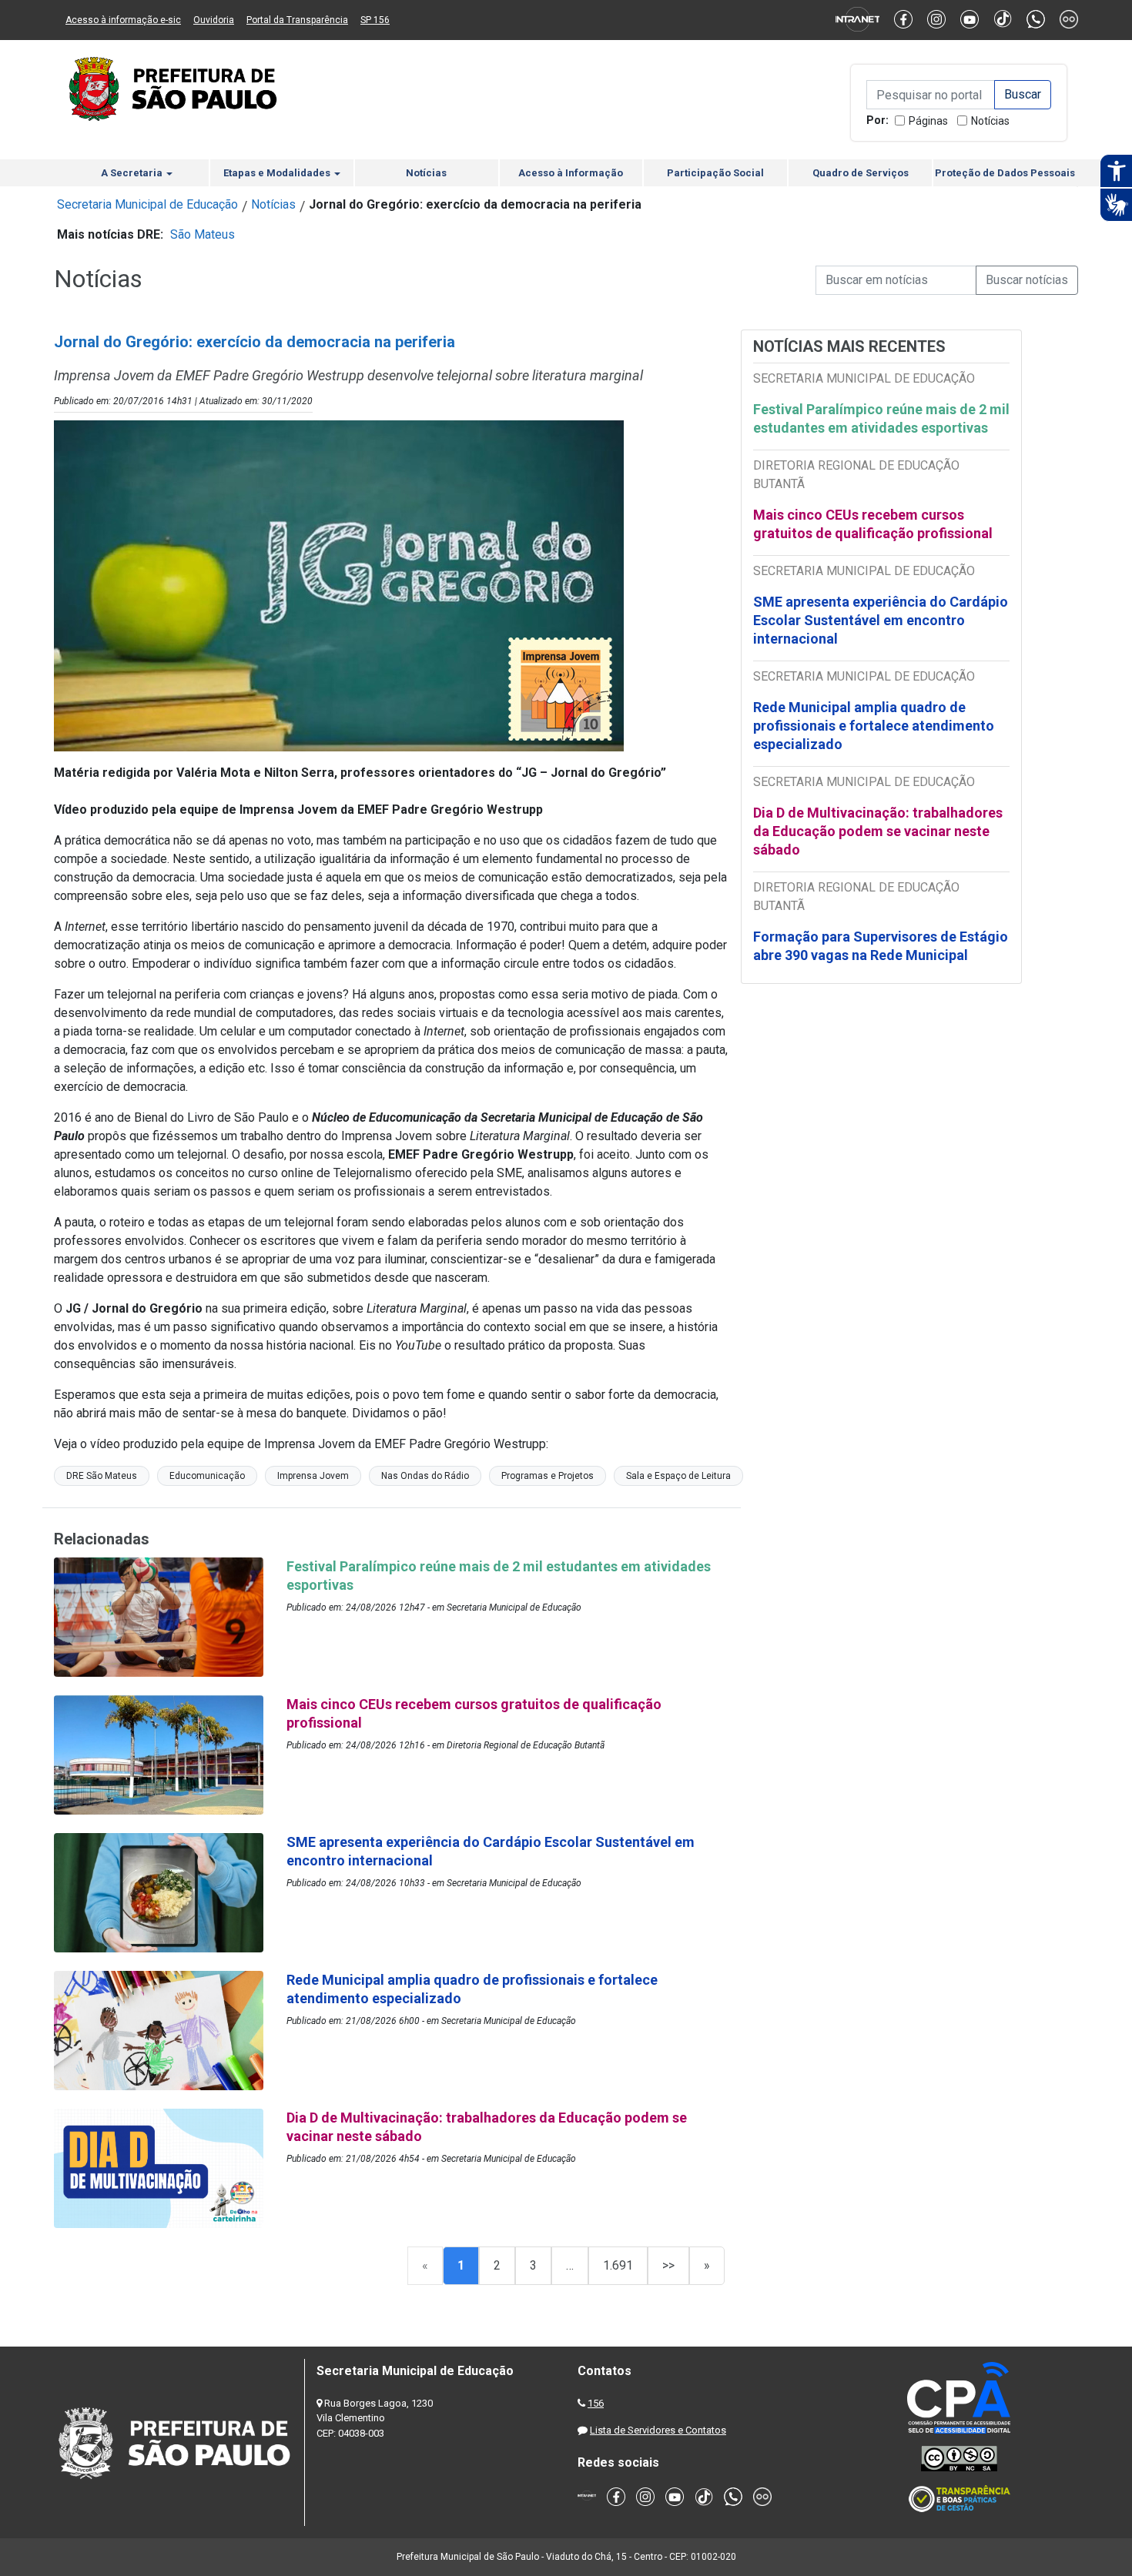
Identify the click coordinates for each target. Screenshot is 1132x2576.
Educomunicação (207, 1476)
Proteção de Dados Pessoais (1005, 173)
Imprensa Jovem (313, 1476)
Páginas (928, 121)
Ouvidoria (214, 20)
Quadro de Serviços (861, 173)
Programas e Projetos (548, 1476)
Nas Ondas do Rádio (425, 1476)
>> (668, 2265)
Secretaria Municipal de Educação (147, 204)
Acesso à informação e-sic (123, 20)
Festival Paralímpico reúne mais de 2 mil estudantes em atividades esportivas (881, 418)
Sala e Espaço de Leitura (678, 1476)
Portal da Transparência (297, 20)
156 (596, 2403)
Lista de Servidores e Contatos (658, 2430)
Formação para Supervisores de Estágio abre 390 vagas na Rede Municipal (881, 946)
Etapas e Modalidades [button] (278, 173)
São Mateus (203, 234)
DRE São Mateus (102, 1476)
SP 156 (375, 20)
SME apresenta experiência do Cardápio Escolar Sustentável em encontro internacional (881, 620)
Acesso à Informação (571, 173)
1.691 (618, 2265)
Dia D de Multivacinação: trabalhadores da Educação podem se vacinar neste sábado (878, 831)
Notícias (990, 121)
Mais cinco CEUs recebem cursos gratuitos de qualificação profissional (873, 524)
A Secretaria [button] (133, 173)
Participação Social (715, 173)
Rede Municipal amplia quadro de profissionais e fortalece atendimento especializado (874, 726)
